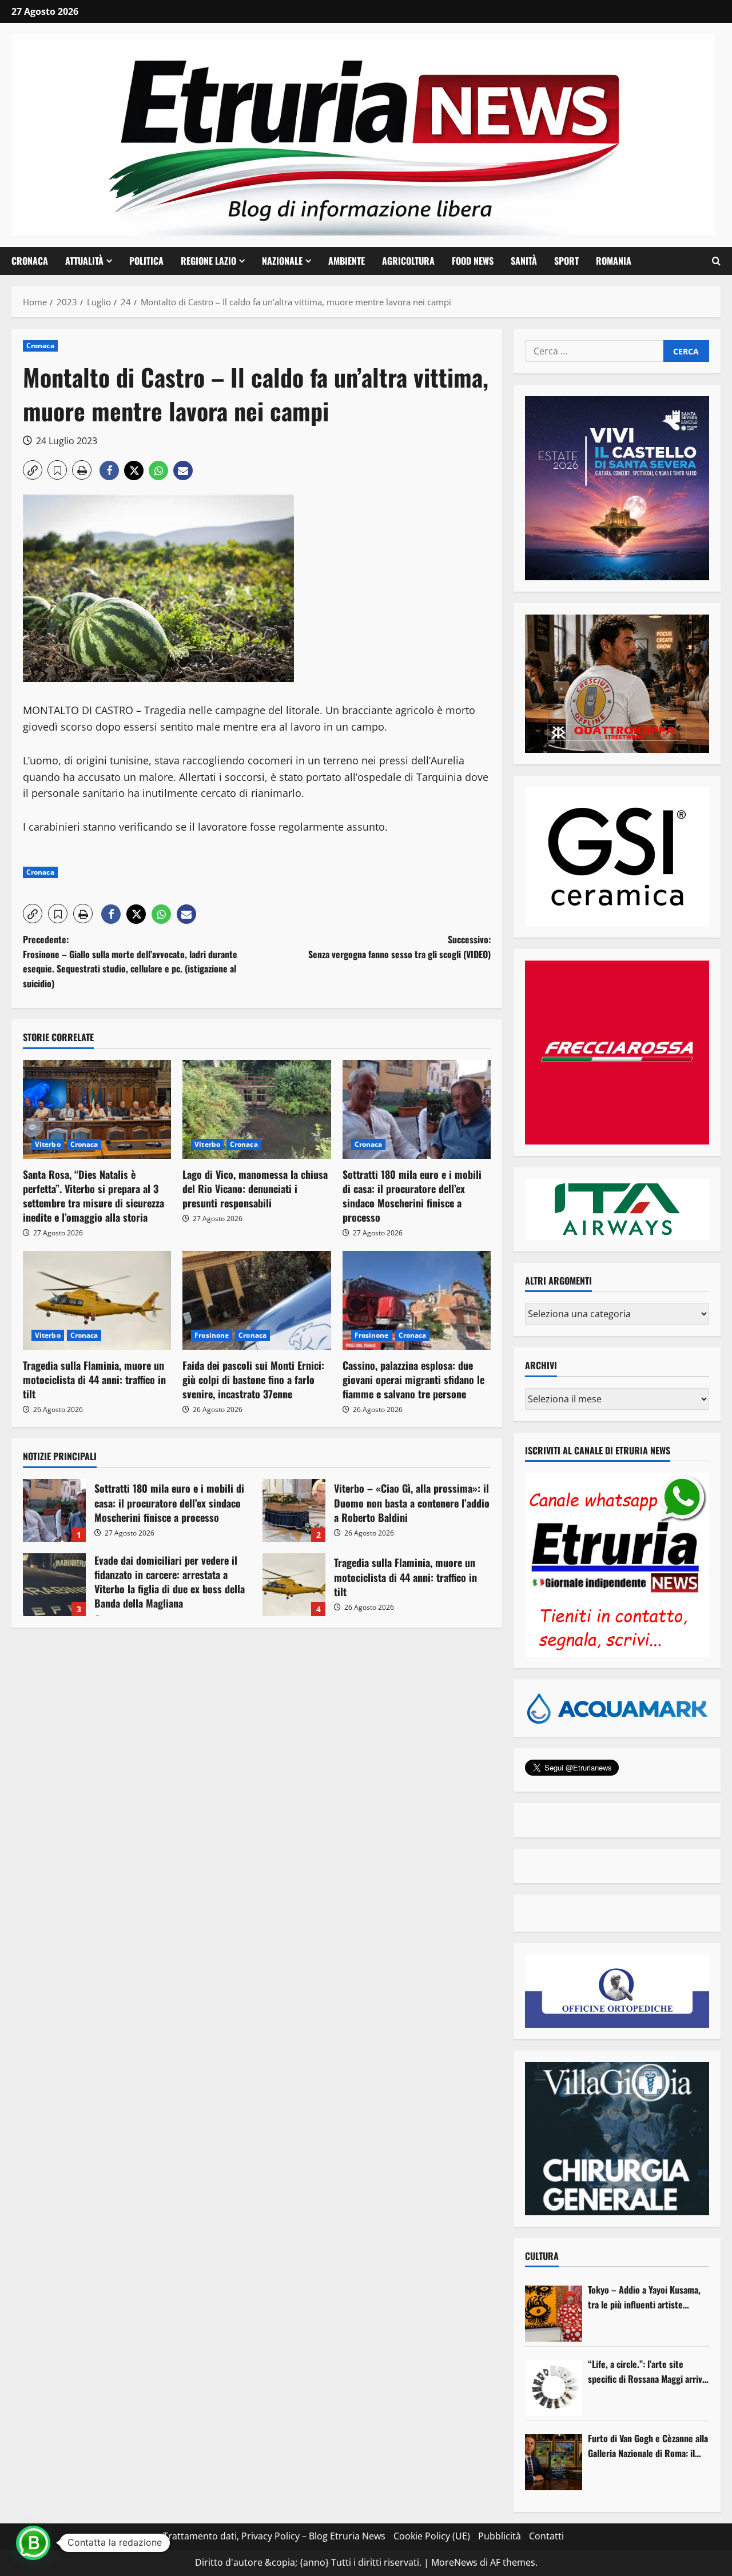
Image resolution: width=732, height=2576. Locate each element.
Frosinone (212, 1335)
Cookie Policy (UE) (432, 2536)
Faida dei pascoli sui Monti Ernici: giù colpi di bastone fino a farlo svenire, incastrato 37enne (253, 1379)
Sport (566, 261)
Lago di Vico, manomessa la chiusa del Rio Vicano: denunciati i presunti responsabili (255, 1189)
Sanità (524, 261)
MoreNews (454, 2562)
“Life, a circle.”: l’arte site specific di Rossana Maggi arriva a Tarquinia (647, 2372)
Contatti (546, 2536)
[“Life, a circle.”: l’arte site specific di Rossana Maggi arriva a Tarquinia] (554, 2388)
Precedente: (130, 961)
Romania (614, 261)
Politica (146, 261)
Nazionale (282, 261)
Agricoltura (408, 261)
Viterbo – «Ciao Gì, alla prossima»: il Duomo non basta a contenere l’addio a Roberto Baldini (294, 1510)
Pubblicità (500, 2536)
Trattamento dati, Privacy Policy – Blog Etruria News (274, 2536)
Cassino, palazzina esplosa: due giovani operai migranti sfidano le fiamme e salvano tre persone (413, 1379)
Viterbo (48, 1144)
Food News (473, 261)
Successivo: (399, 947)
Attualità (84, 261)
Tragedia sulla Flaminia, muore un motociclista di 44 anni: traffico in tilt (94, 1379)
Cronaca (30, 261)
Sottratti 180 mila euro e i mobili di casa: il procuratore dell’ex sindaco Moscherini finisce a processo (412, 1196)
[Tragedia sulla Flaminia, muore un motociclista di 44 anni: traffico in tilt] (97, 1300)
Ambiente (347, 261)
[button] (716, 261)
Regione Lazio (208, 261)
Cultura (542, 2256)
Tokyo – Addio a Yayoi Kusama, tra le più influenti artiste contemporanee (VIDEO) (644, 2297)
